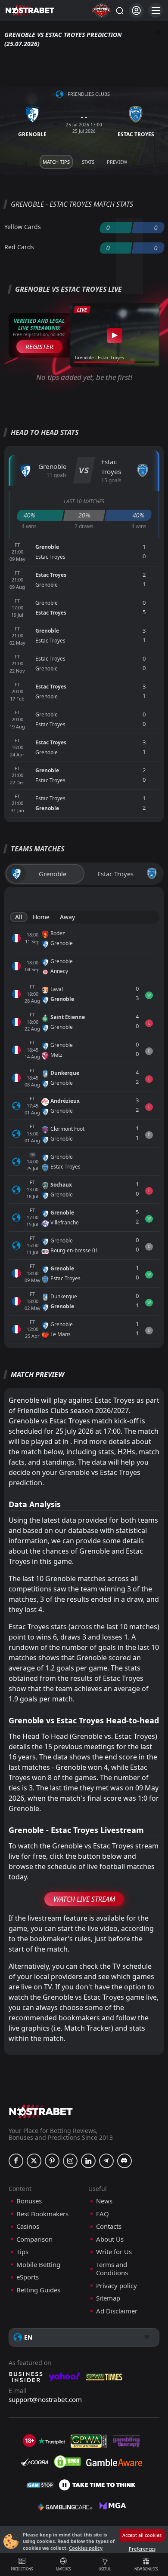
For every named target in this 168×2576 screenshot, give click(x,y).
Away (67, 917)
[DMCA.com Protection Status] (67, 2462)
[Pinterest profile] (52, 2161)
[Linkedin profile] (88, 2161)
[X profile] (34, 2161)
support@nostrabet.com (45, 2399)
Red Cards (19, 247)
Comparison (34, 2239)
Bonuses (29, 2201)
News (104, 2201)
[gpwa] (89, 2441)
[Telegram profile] (106, 2161)
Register (39, 346)
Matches (63, 2569)
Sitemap (108, 2298)
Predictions (22, 2569)
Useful (105, 2569)
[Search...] (119, 10)
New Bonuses (146, 2569)
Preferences (142, 2549)
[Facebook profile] (16, 2161)
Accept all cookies (142, 2535)
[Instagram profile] (70, 2161)
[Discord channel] (124, 2161)
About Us (110, 2239)
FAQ (103, 2214)
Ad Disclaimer (117, 2311)
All (19, 917)
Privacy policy (117, 2286)
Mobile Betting (38, 2265)
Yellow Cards (23, 227)
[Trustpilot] (52, 2441)
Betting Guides (38, 2290)
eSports (28, 2277)
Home (41, 917)
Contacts (109, 2226)
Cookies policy (86, 2548)
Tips (22, 2252)
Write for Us (114, 2252)
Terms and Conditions (112, 2269)
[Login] (136, 11)
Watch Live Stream (84, 1899)
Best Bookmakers (42, 2214)
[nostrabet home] (41, 2111)
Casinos (28, 2226)
